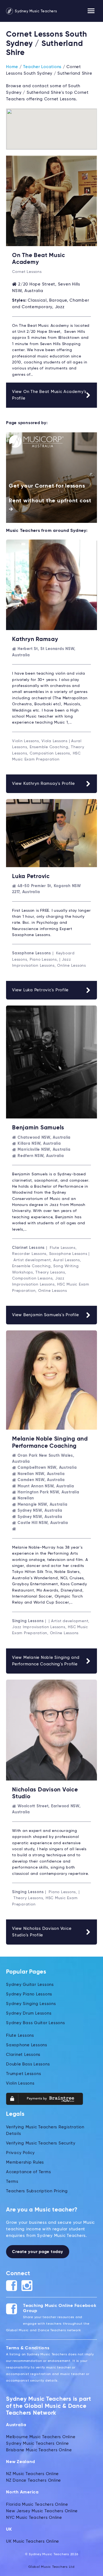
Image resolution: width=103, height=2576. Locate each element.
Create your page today (38, 2252)
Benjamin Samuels (38, 1128)
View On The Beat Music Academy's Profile (49, 395)
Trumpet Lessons (23, 2074)
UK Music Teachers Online (33, 2541)
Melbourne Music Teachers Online (41, 2437)
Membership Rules (25, 2162)
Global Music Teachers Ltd (51, 2567)
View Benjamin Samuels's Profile (45, 1315)
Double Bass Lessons (28, 2064)
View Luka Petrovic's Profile (40, 990)
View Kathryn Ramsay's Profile (44, 784)
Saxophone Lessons (27, 2045)
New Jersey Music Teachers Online (42, 2511)
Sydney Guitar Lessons (30, 1985)
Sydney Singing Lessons (31, 2004)
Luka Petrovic (31, 877)
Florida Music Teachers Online (37, 2504)
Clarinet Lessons (23, 2055)
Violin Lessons (20, 2083)
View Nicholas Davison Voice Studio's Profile (42, 1932)
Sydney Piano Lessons (29, 1994)
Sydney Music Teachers (35, 11)
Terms (12, 2182)
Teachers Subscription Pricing (37, 2191)
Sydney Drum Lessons (29, 2013)
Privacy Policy (20, 2153)
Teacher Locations (42, 67)
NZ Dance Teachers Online (34, 2480)
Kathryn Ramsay (35, 639)
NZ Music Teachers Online (32, 2474)
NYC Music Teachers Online (34, 2518)
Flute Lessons (20, 2036)
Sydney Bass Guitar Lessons (36, 2023)
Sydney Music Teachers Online (37, 2444)
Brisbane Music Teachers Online (39, 2450)
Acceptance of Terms (28, 2172)
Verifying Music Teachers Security (41, 2143)
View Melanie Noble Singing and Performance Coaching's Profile (46, 1661)
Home (12, 67)
